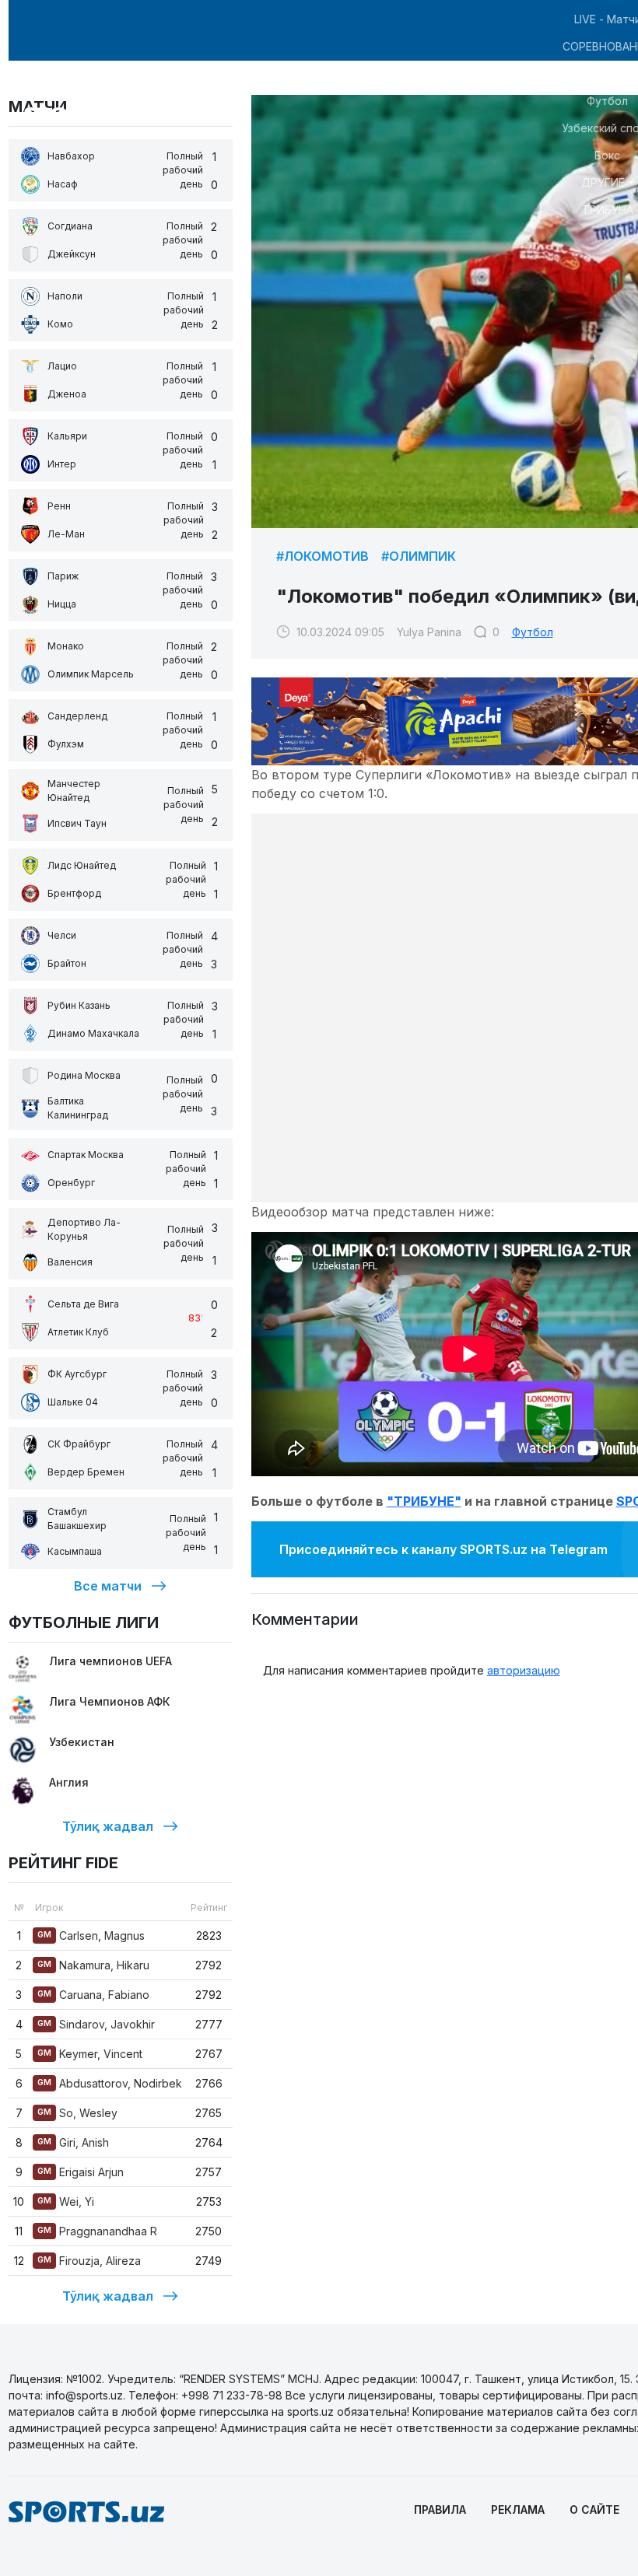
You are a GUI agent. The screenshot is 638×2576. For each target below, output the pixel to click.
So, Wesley (77, 2113)
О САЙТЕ (594, 2509)
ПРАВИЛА (440, 2509)
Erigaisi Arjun (81, 2172)
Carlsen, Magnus (91, 1935)
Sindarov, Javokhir (96, 2024)
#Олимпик (419, 556)
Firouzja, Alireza (89, 2261)
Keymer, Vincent (90, 2054)
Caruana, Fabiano (93, 1995)
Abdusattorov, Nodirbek (110, 2083)
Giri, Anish (73, 2142)
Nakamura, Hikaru (93, 1965)
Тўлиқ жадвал (108, 1826)
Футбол (533, 632)
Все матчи (108, 1586)
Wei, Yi (66, 2201)
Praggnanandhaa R (97, 2231)
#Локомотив (323, 556)
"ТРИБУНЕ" (424, 1501)
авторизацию (524, 1670)
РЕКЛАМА (518, 2509)
